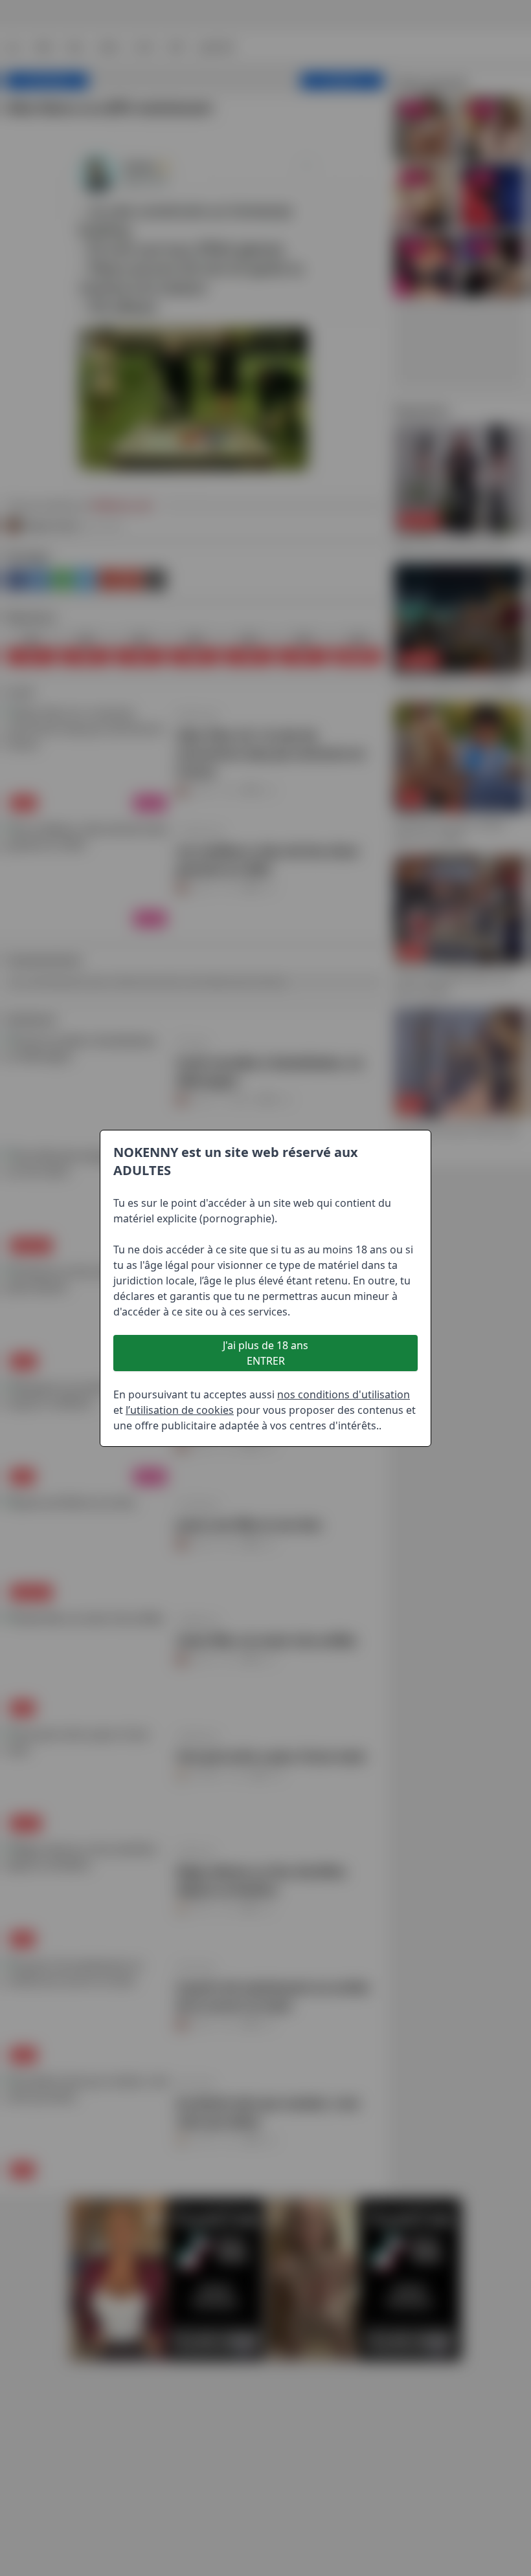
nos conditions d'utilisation (344, 1394)
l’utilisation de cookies (180, 1410)
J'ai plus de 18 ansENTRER (265, 1353)
